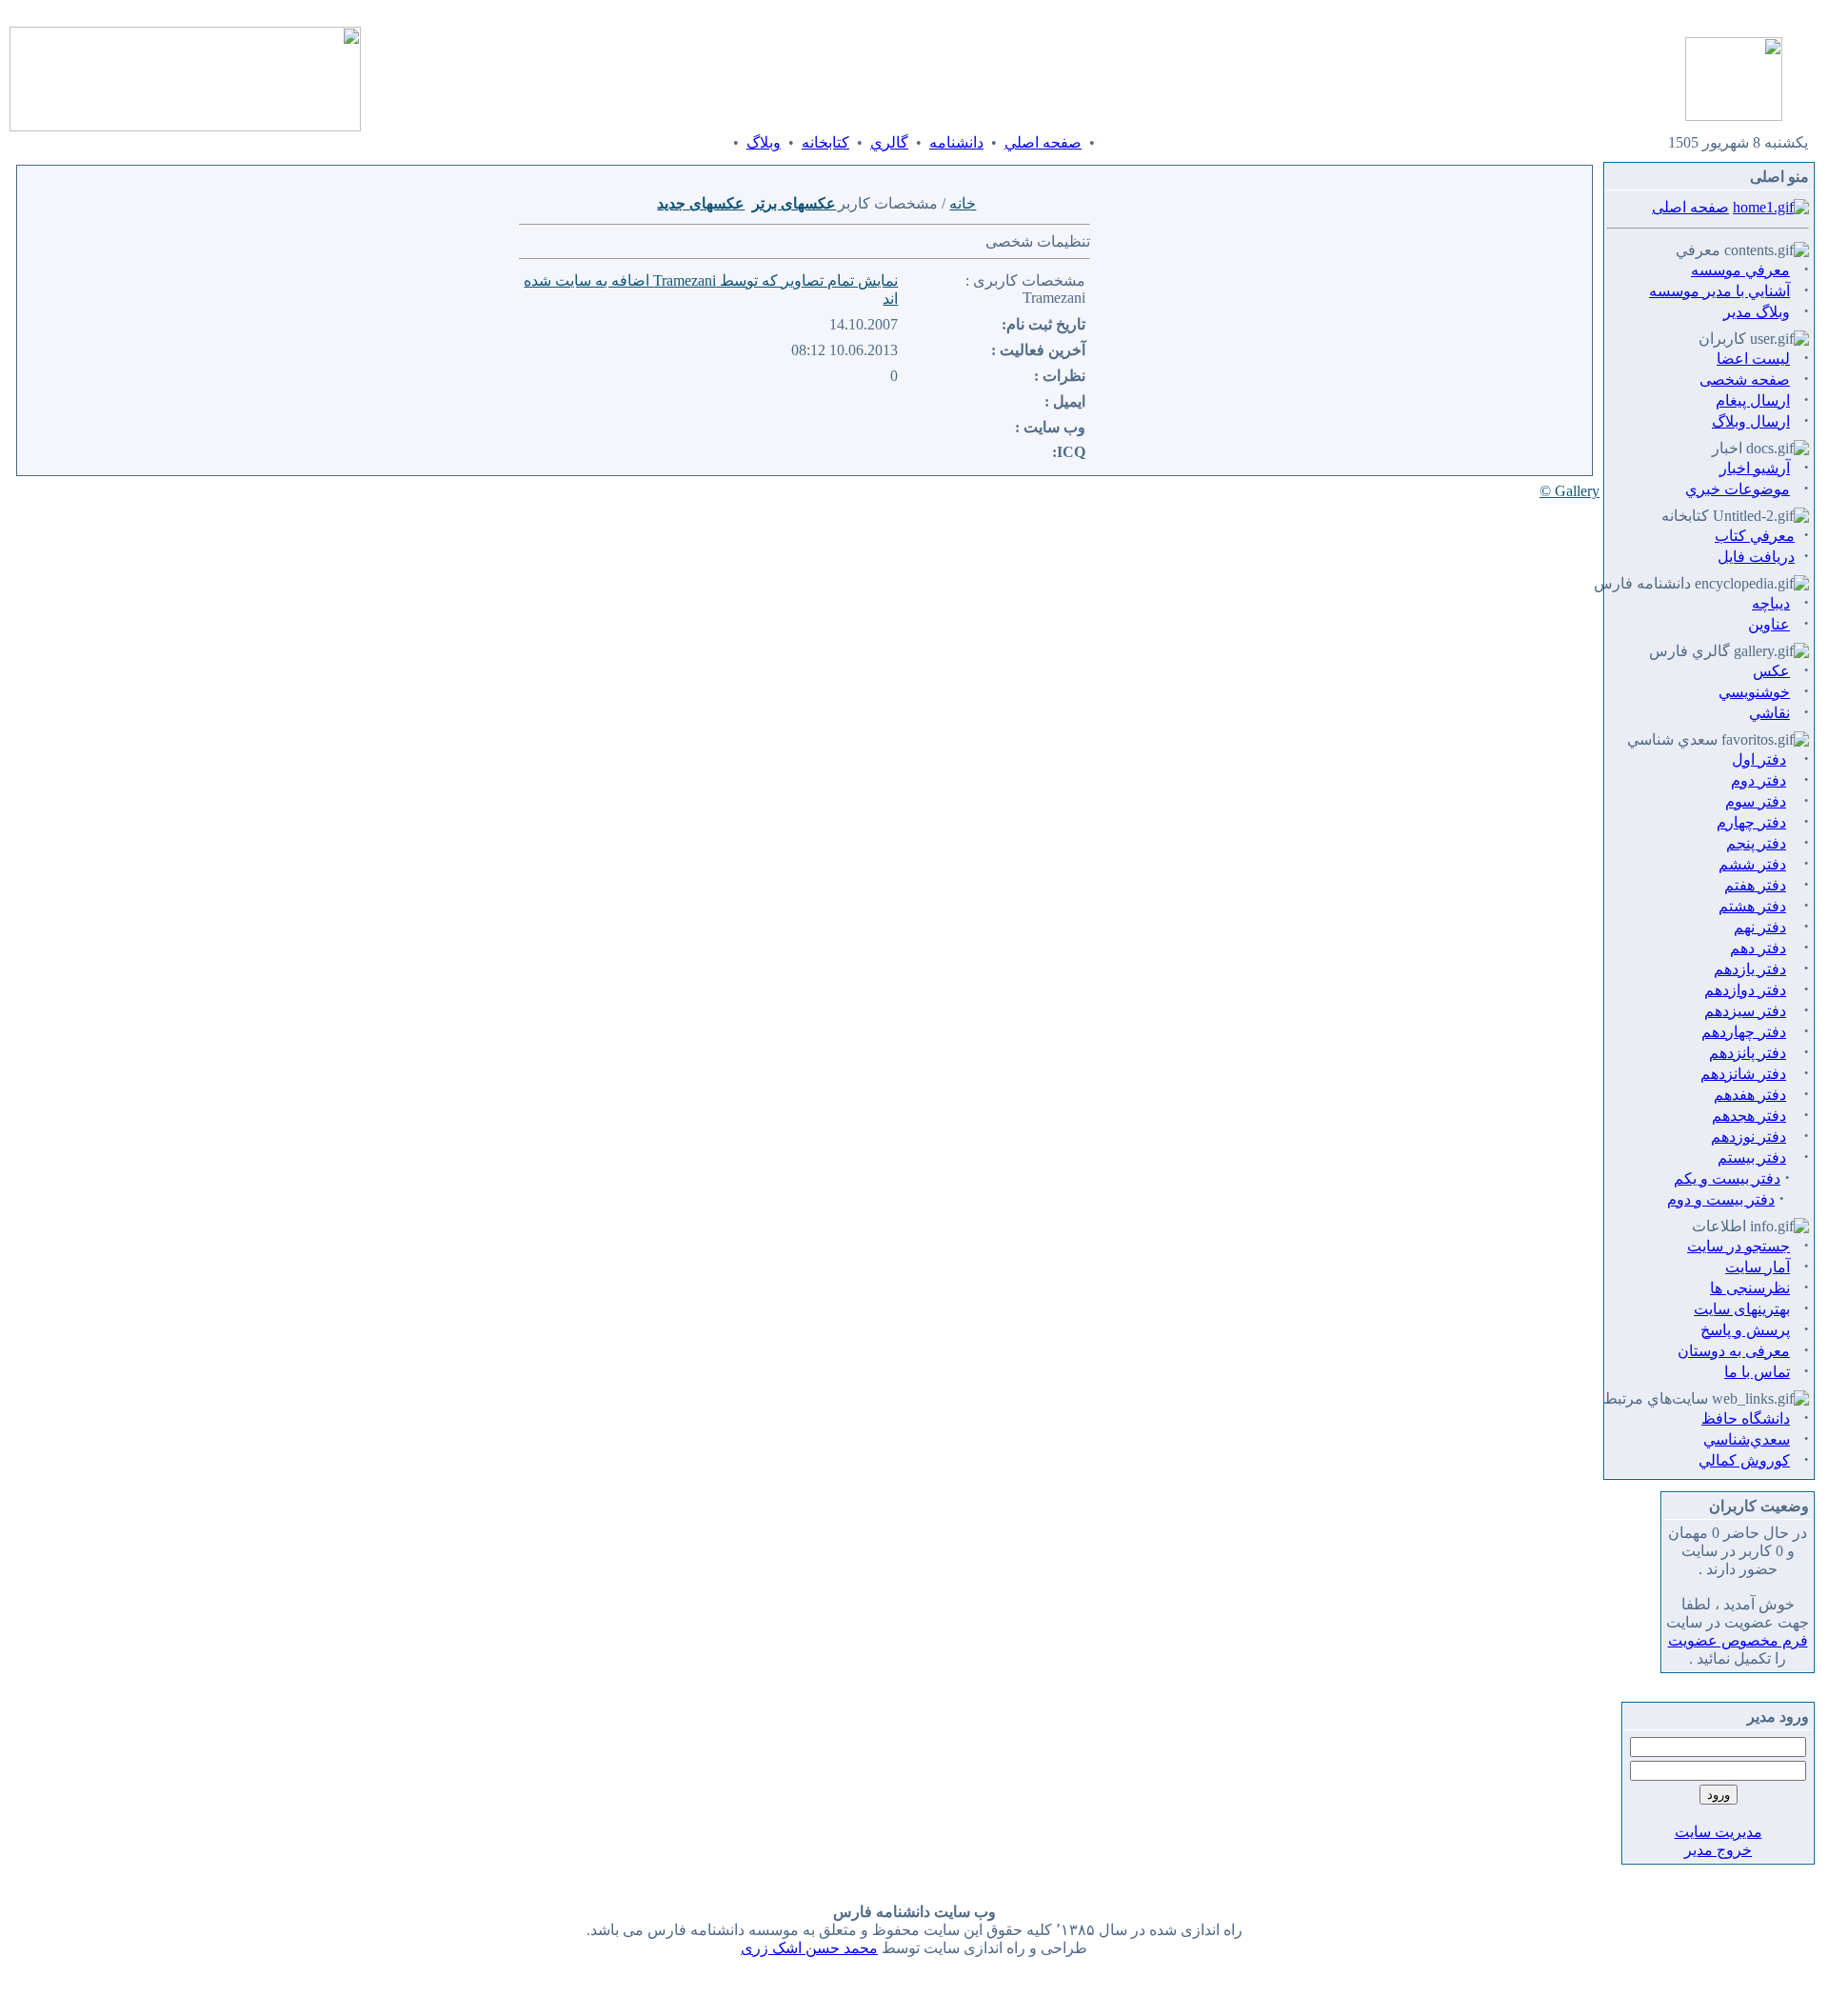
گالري (889, 142)
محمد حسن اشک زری (809, 1948)
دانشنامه (956, 142)
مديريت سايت (1719, 1832)
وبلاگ (764, 142)
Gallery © (1570, 491)
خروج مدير (1718, 1850)
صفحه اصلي (1043, 142)
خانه (963, 203)
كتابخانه (825, 142)
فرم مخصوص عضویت (1738, 1640)
